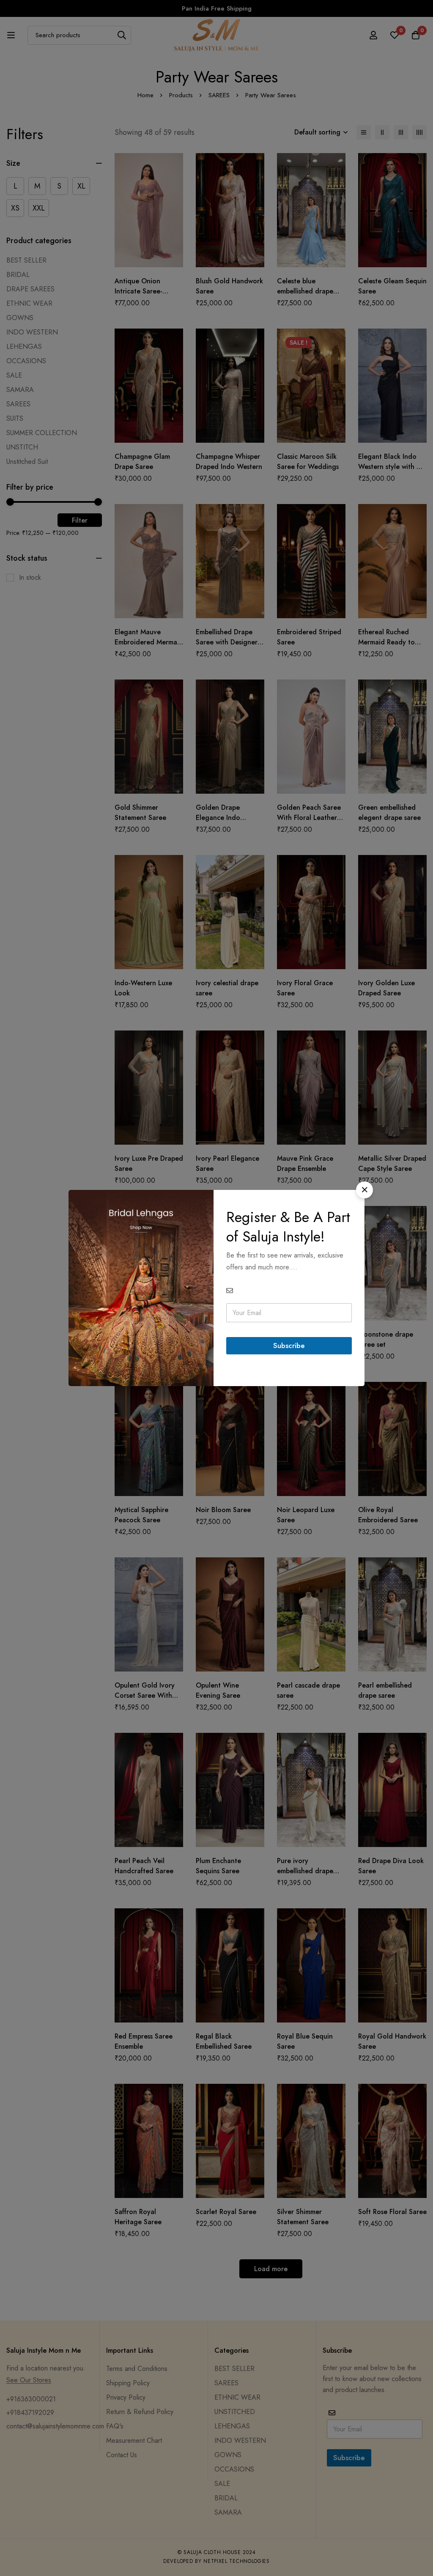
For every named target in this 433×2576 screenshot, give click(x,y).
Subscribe (289, 1346)
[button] (364, 1190)
